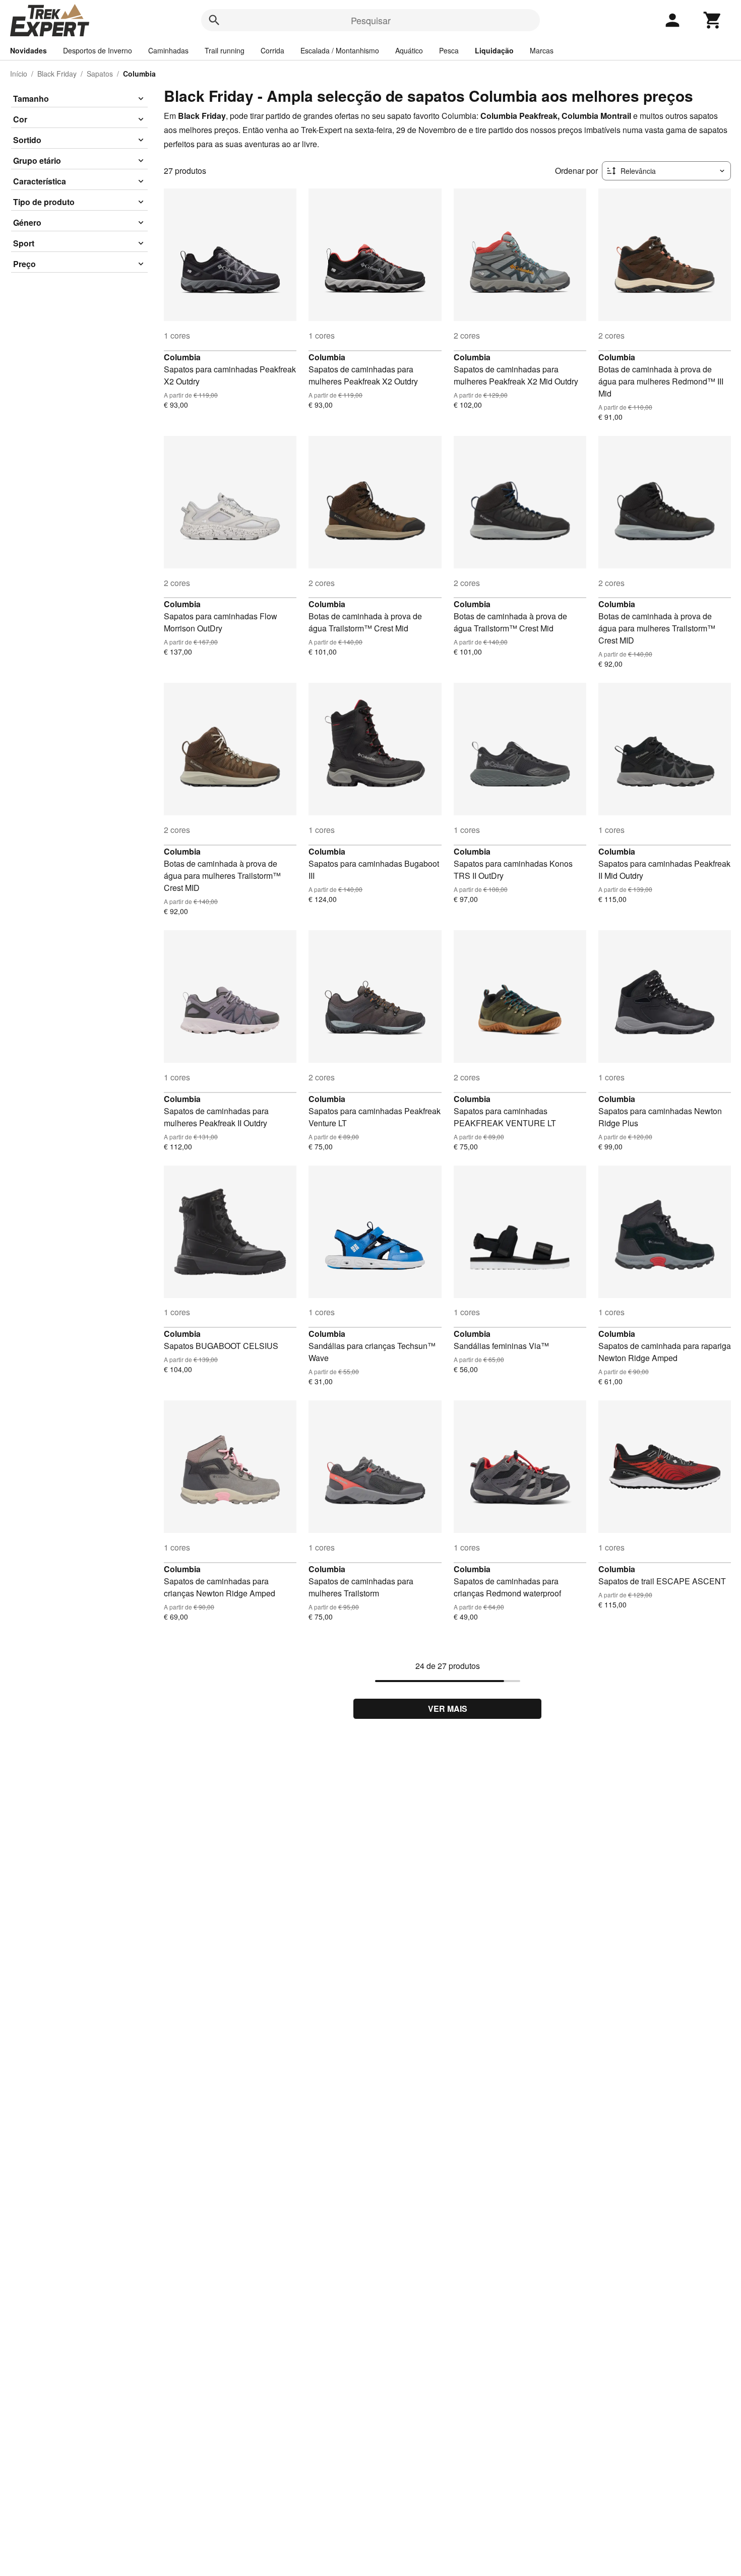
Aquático (409, 50)
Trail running (225, 50)
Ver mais (448, 1709)
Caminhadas (168, 50)
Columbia (182, 357)
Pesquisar (371, 20)
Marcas (542, 50)
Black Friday (57, 74)
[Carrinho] (713, 20)
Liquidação (494, 50)
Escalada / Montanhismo (340, 50)
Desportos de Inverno (98, 50)
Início (19, 74)
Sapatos (100, 74)
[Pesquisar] (214, 20)
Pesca (449, 50)
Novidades (28, 50)
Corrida (272, 50)
